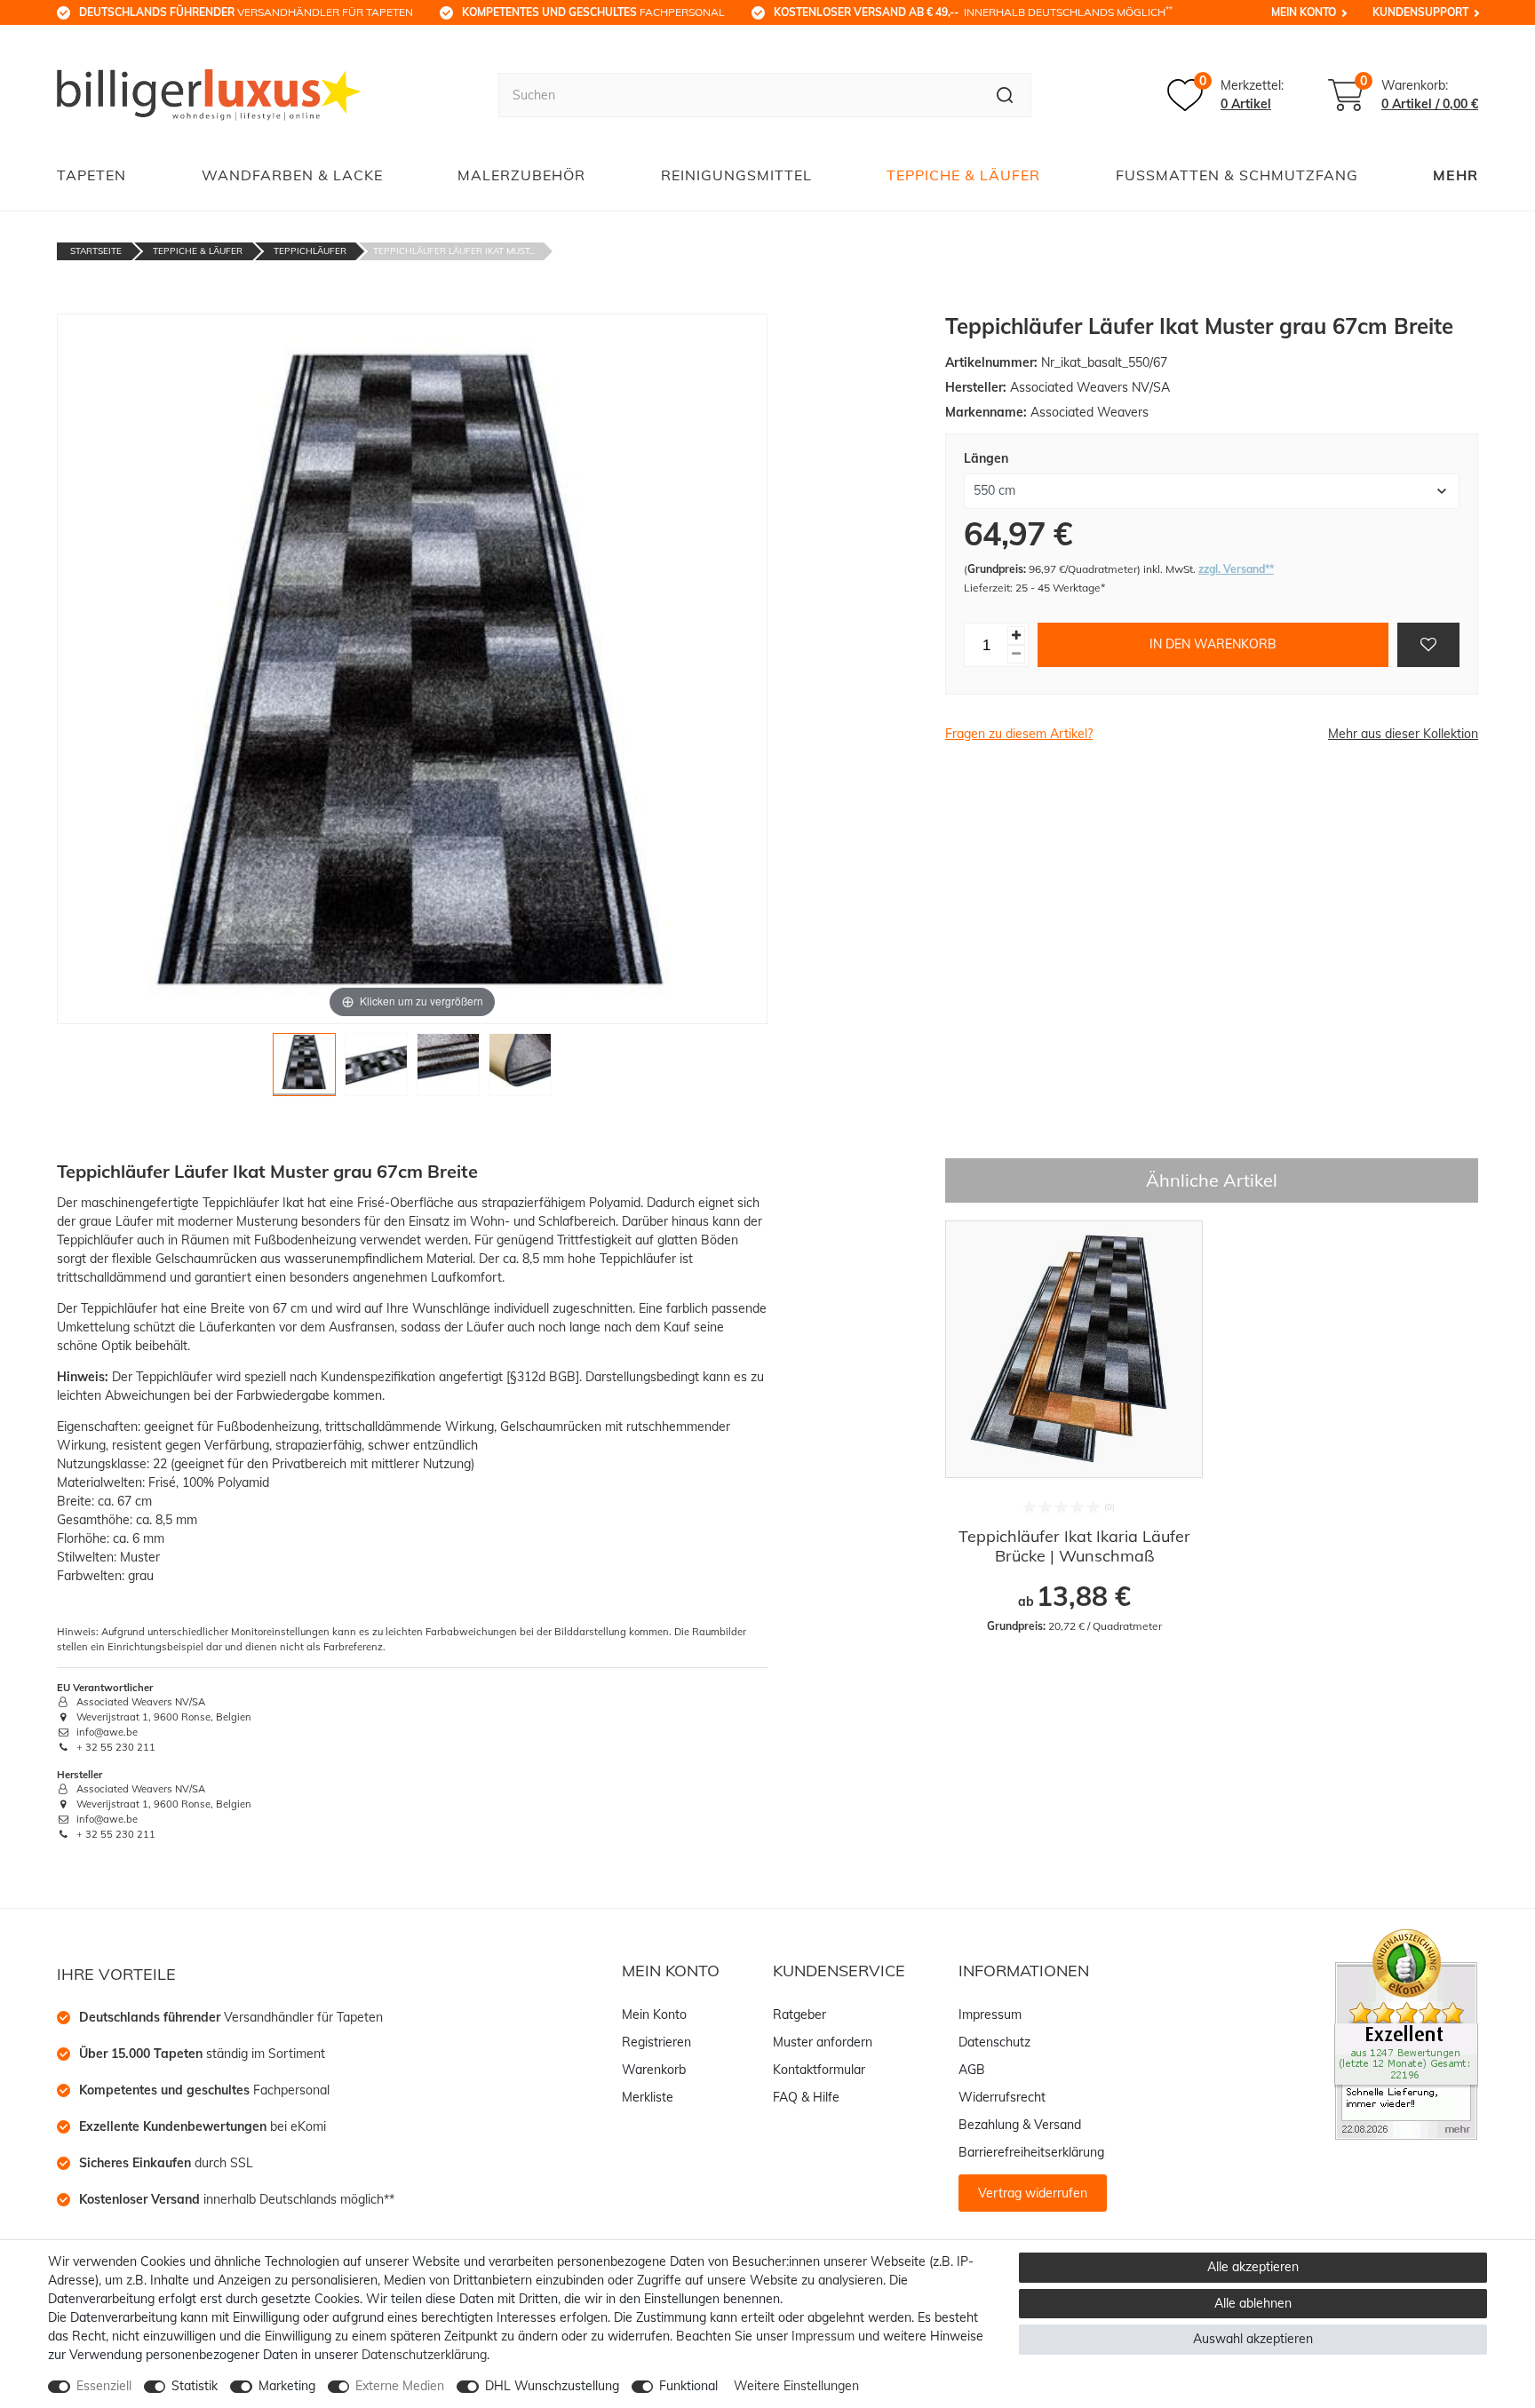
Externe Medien (400, 2386)
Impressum (990, 2015)
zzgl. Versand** (1236, 569)
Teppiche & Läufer (963, 175)
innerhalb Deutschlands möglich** (237, 2199)
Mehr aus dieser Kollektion (1403, 734)
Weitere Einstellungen (796, 2386)
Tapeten (91, 175)
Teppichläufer (310, 251)
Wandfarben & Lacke (292, 175)
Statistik (195, 2386)
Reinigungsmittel (736, 175)
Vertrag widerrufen (1033, 2193)
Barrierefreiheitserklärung (1031, 2152)
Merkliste (648, 2097)
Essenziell (104, 2386)
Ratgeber (799, 2015)
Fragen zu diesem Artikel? (1019, 734)
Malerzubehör (521, 175)
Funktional (688, 2386)
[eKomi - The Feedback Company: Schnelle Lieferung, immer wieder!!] (1406, 2033)
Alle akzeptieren (1253, 2267)
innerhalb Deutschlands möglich (973, 12)
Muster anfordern (823, 2042)
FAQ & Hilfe (806, 2097)
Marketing (287, 2386)
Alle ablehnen (1253, 2303)
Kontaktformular (819, 2070)
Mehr (1455, 175)
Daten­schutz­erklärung (424, 2355)
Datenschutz (994, 2042)
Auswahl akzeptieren (1253, 2339)
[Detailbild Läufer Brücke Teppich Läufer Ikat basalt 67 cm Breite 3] (448, 1069)
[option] (1074, 1427)
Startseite (96, 251)
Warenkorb (654, 2070)
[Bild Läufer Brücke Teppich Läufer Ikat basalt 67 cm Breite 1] (304, 1069)
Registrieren (656, 2042)
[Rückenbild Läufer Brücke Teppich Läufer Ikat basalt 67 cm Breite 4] (520, 1069)
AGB (972, 2070)
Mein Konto (1304, 12)
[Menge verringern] (1016, 654)
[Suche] (1005, 95)
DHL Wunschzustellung (552, 2386)
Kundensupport (1420, 12)
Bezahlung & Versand (1020, 2125)
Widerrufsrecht (1002, 2097)
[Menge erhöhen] (1016, 636)
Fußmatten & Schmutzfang (1237, 175)
